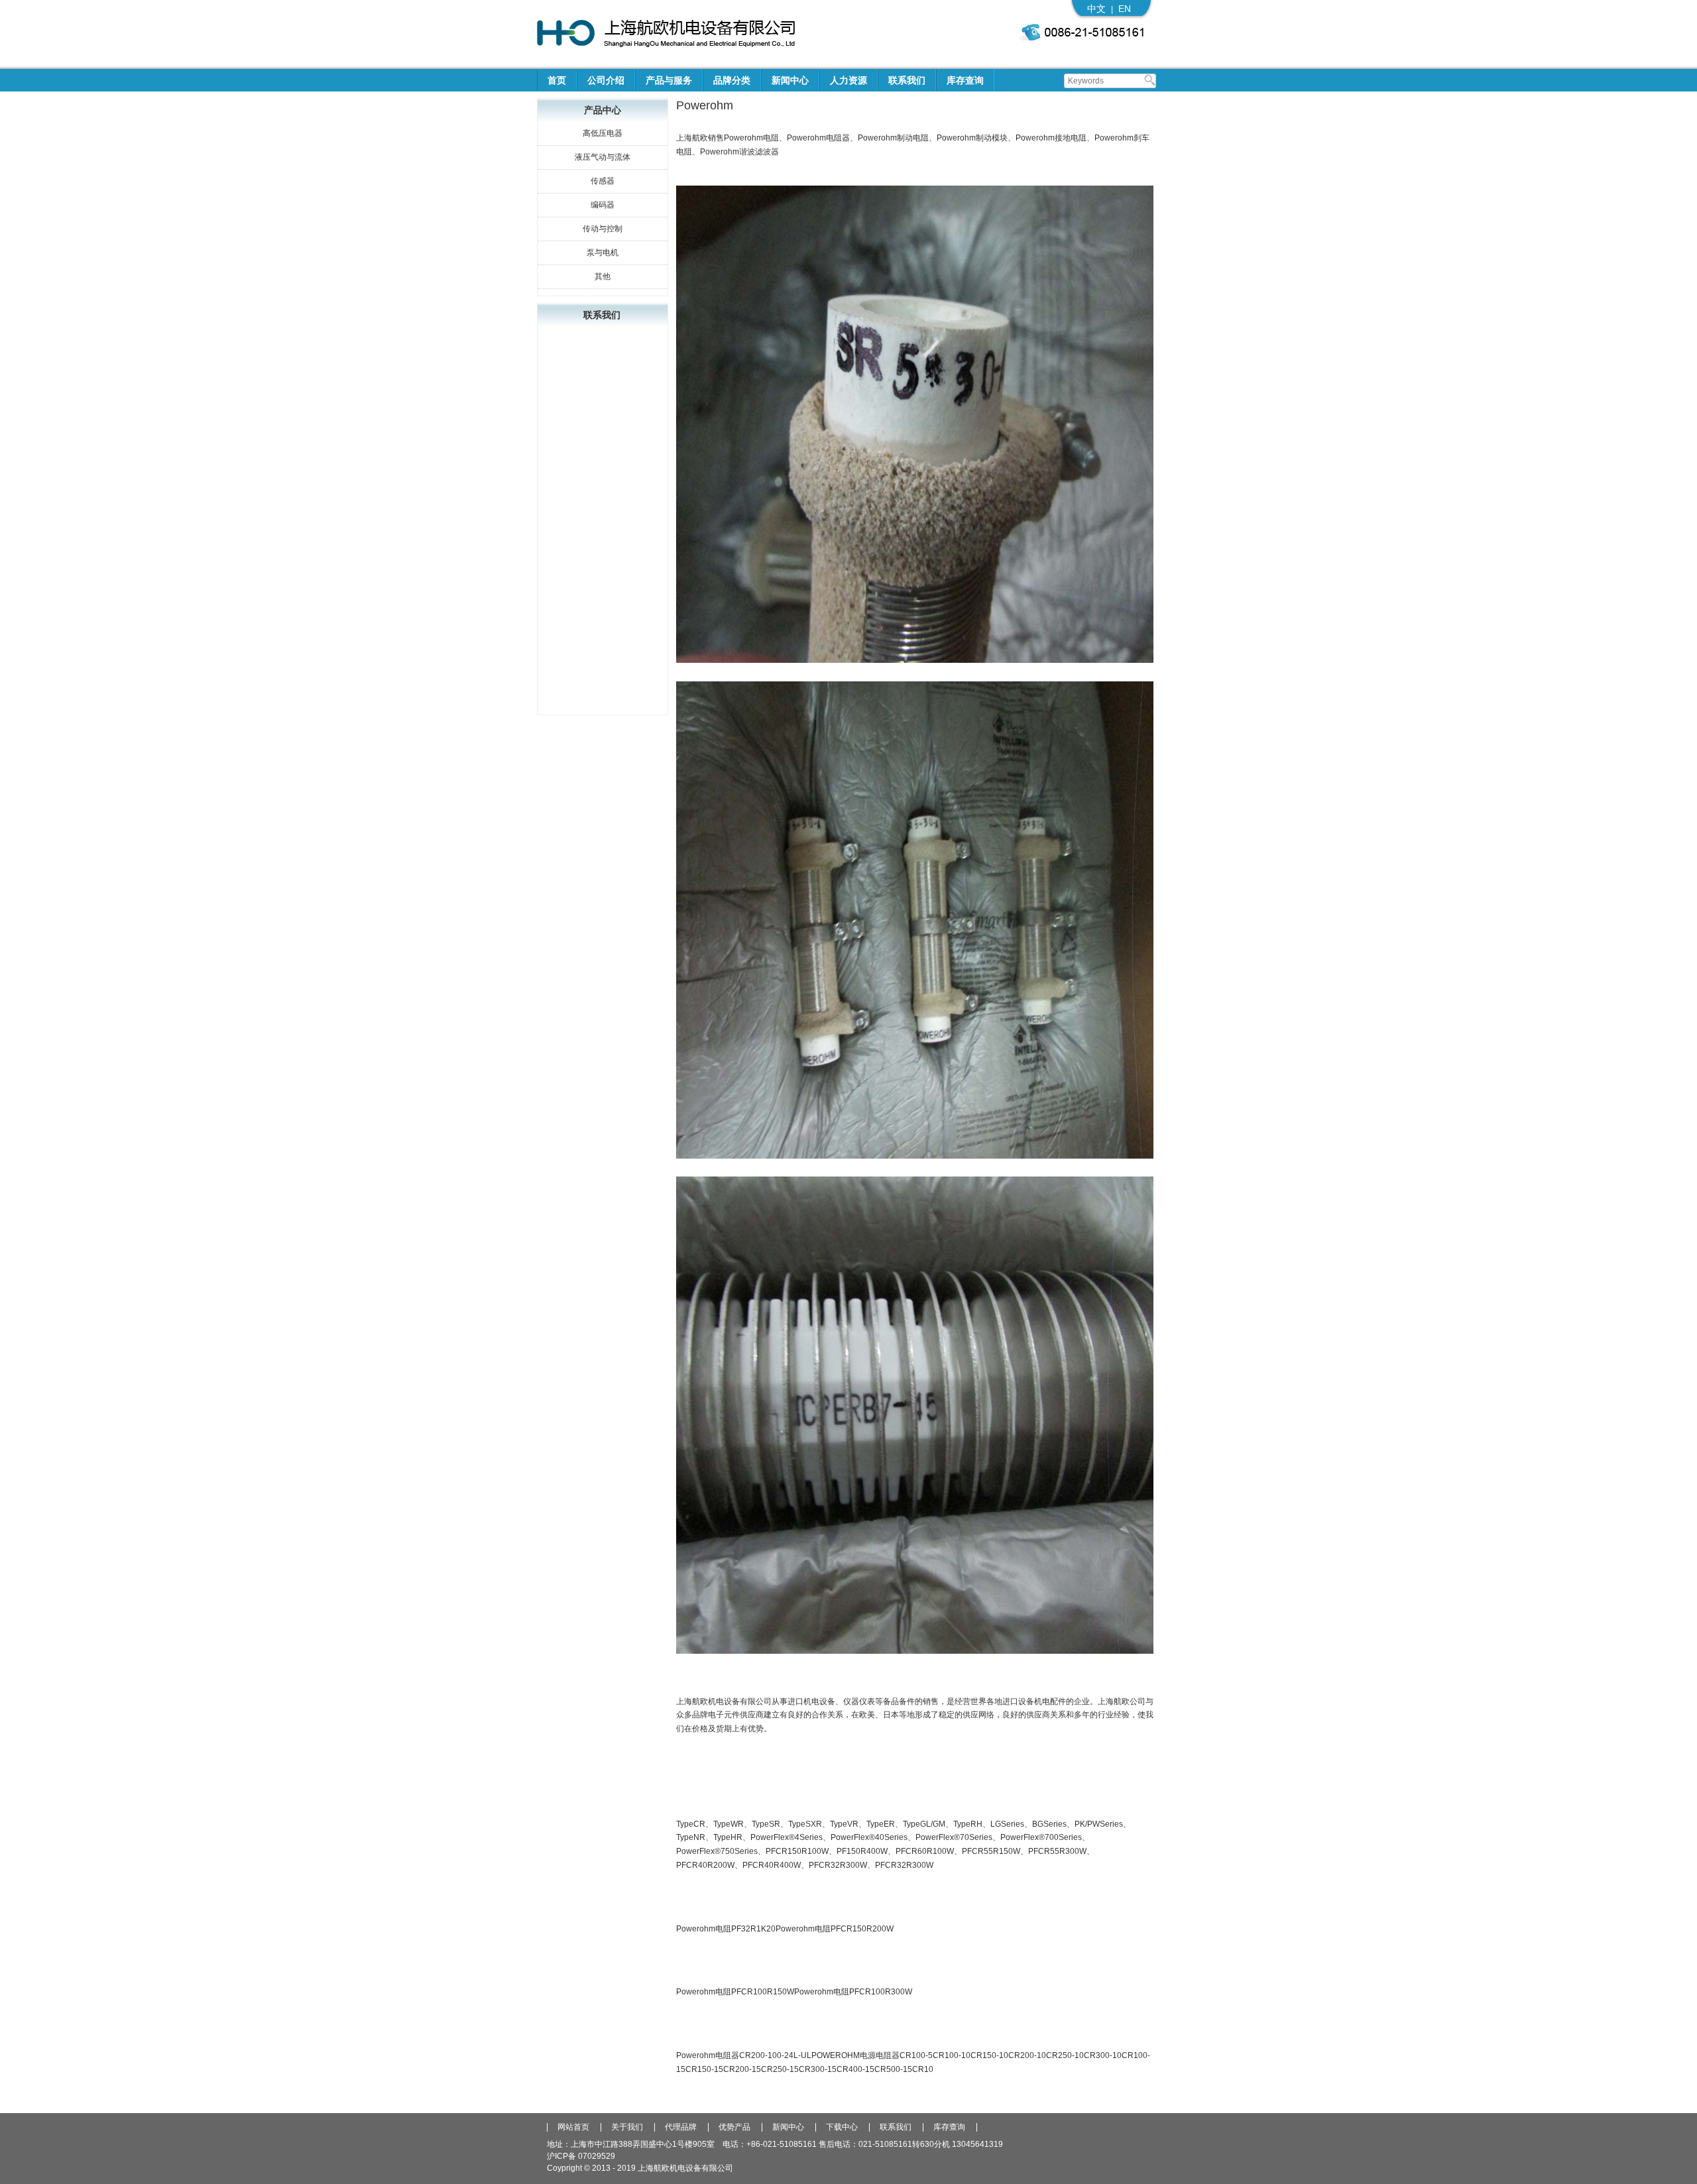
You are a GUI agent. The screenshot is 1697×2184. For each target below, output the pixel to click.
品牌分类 (732, 80)
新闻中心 (790, 80)
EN (1125, 9)
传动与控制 (603, 229)
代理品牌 (681, 2127)
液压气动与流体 (603, 157)
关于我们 (627, 2127)
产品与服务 (669, 80)
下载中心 (842, 2127)
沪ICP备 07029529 (581, 2156)
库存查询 (965, 80)
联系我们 (907, 80)
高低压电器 (603, 133)
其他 (603, 276)
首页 (557, 80)
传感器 (603, 181)
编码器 (603, 205)
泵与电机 (603, 253)
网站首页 (573, 2127)
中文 (1096, 9)
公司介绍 (606, 80)
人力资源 (848, 80)
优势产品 (734, 2127)
